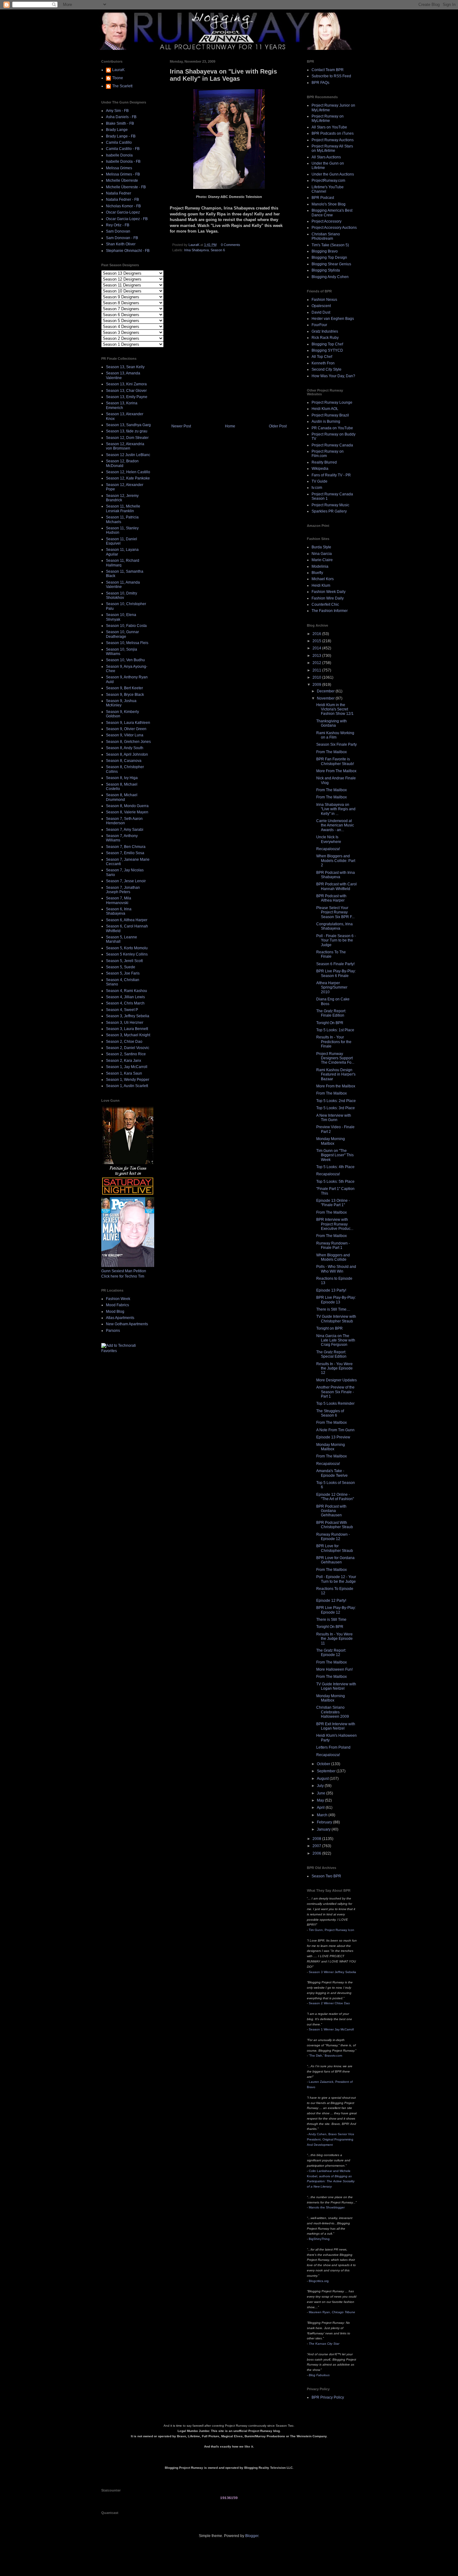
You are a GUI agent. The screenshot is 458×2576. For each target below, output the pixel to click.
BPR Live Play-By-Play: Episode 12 (336, 1610)
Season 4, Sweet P (122, 1010)
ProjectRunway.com (328, 181)
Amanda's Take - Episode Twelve (332, 1473)
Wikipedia (320, 469)
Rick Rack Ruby (325, 338)
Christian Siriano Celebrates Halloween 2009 (333, 1712)
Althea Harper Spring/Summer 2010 (332, 987)
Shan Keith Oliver (121, 244)
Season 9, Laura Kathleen (128, 723)
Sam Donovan (118, 231)
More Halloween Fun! (334, 1669)
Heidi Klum (321, 585)
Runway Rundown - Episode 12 (333, 1537)
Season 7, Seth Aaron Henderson (124, 821)
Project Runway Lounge (332, 402)
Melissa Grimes (119, 168)
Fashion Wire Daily (328, 598)
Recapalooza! (328, 849)
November (326, 698)
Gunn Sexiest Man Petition (124, 1271)
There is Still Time (331, 1620)
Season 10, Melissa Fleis (127, 643)
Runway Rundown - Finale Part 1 (333, 1245)
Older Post (278, 426)
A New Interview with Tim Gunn (334, 1118)
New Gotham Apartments (127, 1324)
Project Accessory (327, 221)
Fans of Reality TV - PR (331, 475)
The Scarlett (122, 86)
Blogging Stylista (326, 270)
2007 (317, 1846)
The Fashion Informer (330, 611)
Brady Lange (117, 130)
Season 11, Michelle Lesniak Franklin (123, 508)
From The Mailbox (332, 752)
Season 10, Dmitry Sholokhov (122, 595)
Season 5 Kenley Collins (127, 954)
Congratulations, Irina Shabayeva (334, 926)
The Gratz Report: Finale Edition (331, 1013)
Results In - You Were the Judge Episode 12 (334, 1368)
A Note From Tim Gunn (335, 1430)
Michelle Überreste (122, 181)
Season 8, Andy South (125, 748)
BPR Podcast (323, 198)
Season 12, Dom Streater (127, 438)
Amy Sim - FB (117, 111)
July (321, 1786)
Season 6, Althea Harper (127, 920)
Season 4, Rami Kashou (126, 991)
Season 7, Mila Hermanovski (119, 900)
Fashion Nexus (324, 300)
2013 (317, 656)
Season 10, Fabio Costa (126, 626)
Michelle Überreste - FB (126, 187)
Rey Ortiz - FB (118, 225)
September (327, 1771)
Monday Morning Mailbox (331, 1141)
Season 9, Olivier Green (126, 729)
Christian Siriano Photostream (326, 236)
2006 (317, 1853)
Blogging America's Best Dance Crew (332, 213)
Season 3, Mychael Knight (128, 1035)
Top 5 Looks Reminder (335, 1404)
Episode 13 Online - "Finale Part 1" (333, 1203)
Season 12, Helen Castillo (128, 472)
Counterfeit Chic (325, 604)
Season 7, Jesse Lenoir (126, 881)
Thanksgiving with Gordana (332, 723)
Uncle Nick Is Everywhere (329, 839)
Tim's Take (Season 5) (330, 245)
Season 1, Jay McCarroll (127, 1067)
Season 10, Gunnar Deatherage (122, 634)
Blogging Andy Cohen (330, 277)
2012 (317, 663)
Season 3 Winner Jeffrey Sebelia (332, 1972)
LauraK (118, 70)
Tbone (118, 78)
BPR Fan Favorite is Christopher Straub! (335, 761)
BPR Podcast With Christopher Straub (335, 1525)
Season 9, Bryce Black (125, 695)
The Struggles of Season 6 (330, 1413)
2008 (317, 1839)
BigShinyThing (319, 2239)
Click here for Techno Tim (123, 1276)
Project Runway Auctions (333, 140)
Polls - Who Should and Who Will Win (336, 1269)
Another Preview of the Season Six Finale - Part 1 (335, 1392)
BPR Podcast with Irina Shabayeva (336, 875)
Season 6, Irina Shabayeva (119, 911)
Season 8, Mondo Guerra (127, 806)
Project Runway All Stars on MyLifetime (332, 148)
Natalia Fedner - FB (122, 200)
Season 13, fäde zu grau (127, 431)
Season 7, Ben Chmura (126, 847)
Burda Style (321, 547)
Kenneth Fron (323, 363)
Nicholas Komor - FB (123, 206)
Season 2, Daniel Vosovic (128, 1048)
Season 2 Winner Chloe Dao (329, 2003)
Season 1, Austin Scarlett (127, 1086)
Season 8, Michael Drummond (122, 797)
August (323, 1779)
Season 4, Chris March (125, 1003)
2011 (317, 670)
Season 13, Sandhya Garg (128, 425)
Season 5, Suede (121, 967)
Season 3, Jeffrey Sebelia (128, 1016)
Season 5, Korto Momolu (127, 948)
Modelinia (320, 566)
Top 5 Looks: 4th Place (335, 1167)
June (322, 1793)
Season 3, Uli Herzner (125, 1023)
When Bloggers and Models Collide (333, 1257)
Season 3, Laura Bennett (127, 1029)
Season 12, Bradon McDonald (122, 463)
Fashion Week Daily (329, 592)
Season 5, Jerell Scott (124, 961)
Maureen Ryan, (332, 2312)
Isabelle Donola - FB (123, 161)
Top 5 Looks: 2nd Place (336, 1101)
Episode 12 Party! (331, 1601)
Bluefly (317, 573)
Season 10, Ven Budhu (125, 660)
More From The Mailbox (336, 771)
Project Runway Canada (332, 445)
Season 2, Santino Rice (126, 1054)
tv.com (317, 488)
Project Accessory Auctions (334, 228)
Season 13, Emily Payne (127, 397)
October (324, 1764)
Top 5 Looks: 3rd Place (336, 1108)
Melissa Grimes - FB (123, 174)
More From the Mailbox (336, 1086)
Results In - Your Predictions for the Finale (334, 1042)
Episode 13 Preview (333, 1437)
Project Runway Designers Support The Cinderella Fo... (335, 1058)
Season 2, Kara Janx (124, 1061)
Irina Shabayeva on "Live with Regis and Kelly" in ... (336, 809)
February (325, 1822)
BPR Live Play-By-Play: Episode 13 (336, 1300)
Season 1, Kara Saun (124, 1073)
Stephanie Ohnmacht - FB (128, 251)
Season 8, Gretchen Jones (128, 742)
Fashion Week (118, 1299)
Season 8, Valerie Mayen (127, 812)
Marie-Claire (322, 560)
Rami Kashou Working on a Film (335, 735)
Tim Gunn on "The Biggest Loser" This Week (335, 1155)
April (321, 1808)
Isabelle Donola (119, 155)
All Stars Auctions (326, 157)
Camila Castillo (119, 142)
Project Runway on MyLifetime (328, 118)
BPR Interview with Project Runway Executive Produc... (335, 1224)
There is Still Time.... (333, 1309)
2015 (317, 641)
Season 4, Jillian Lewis (125, 997)
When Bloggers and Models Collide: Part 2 (336, 861)
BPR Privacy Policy (328, 2397)
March (323, 1815)
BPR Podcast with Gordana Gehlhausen (331, 1511)
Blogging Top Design (329, 258)
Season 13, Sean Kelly (125, 367)
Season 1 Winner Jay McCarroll (331, 2029)
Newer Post (181, 426)
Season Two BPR (326, 1876)
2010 (317, 677)
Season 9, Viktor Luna (125, 735)
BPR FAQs (320, 83)
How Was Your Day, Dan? (333, 376)
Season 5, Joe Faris (123, 973)
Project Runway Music (330, 505)
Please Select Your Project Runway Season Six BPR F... (335, 912)
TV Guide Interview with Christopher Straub (336, 1319)
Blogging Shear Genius (331, 264)
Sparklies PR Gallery (329, 511)
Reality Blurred (324, 462)
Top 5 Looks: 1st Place (335, 1030)
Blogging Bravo (325, 251)
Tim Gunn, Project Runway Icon (332, 1930)
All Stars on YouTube (329, 127)
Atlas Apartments (120, 1318)
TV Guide (320, 481)
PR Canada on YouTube (332, 428)
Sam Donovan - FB (122, 238)
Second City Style (327, 369)
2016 (317, 634)
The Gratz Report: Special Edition (331, 1354)
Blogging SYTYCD (327, 350)
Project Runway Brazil (330, 415)
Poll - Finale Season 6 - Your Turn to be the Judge (336, 940)
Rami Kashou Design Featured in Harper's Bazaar (336, 1074)
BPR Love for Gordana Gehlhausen (335, 1560)
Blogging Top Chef (327, 344)
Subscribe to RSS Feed (331, 76)
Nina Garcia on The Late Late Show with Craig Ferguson (336, 1340)
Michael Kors (323, 579)
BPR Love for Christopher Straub (335, 1548)
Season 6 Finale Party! (335, 964)
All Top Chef (322, 357)
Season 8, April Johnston (127, 754)
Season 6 (218, 250)
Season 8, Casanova (124, 761)
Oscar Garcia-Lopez (123, 212)
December (326, 691)
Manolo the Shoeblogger (327, 2207)
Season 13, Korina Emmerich (122, 405)
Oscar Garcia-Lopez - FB (127, 219)
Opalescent (321, 306)
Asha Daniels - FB (121, 117)
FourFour (319, 325)
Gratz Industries (325, 331)
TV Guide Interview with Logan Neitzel (336, 1686)
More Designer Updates (336, 1380)
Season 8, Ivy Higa (122, 778)
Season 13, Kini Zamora (126, 384)
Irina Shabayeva (196, 250)
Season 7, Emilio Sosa (125, 853)
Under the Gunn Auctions (333, 174)
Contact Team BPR (328, 70)
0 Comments (231, 245)
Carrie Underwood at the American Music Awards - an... (335, 825)
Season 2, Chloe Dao (124, 1042)
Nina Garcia (322, 554)
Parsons (113, 1331)
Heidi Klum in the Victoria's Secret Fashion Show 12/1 (335, 709)
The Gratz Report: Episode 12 (331, 1653)
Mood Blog (115, 1312)
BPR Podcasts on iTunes (333, 133)
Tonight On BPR (330, 1023)
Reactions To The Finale (331, 954)
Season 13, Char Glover (126, 391)
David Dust (321, 312)
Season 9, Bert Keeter (124, 688)
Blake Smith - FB (120, 123)
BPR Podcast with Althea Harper (331, 898)
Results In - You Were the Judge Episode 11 (334, 1639)
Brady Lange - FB (121, 136)
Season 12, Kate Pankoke (128, 478)
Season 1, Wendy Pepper (128, 1080)
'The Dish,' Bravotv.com (325, 2056)
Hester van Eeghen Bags (333, 319)
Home (230, 426)
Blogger (252, 2536)
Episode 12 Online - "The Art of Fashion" (335, 1497)
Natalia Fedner (119, 193)
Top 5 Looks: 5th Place (335, 1182)
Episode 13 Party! (331, 1290)
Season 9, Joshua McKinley (121, 703)
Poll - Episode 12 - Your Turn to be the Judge (336, 1579)
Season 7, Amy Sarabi (125, 830)
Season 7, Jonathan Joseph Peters (123, 890)
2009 (317, 685)
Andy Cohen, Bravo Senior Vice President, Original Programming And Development (331, 2139)
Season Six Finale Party (336, 744)
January (324, 1829)
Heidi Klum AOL (325, 409)
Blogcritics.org (319, 2281)
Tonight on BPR (329, 1328)
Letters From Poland (333, 1747)
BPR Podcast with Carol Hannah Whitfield (336, 886)
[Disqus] (229, 340)
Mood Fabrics (117, 1305)
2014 (317, 648)
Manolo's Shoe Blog (329, 204)
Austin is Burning (326, 421)
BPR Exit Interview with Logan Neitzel (336, 1726)
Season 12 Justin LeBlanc (128, 455)
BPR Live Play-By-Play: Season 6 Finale (336, 973)
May (321, 1800)
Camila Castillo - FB (123, 149)
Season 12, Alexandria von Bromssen (125, 446)
